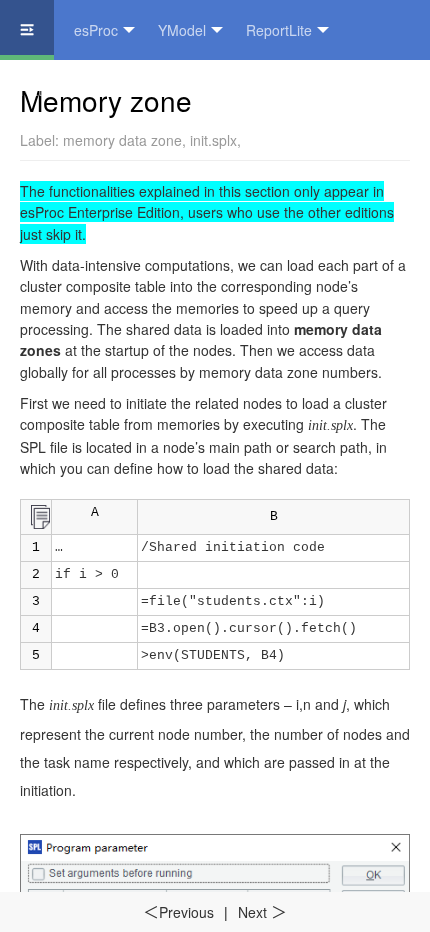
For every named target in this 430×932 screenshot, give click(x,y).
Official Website (181, 90)
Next (262, 912)
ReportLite (279, 30)
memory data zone (122, 140)
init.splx (213, 140)
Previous (178, 912)
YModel (182, 30)
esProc (96, 30)
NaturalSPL (56, 90)
